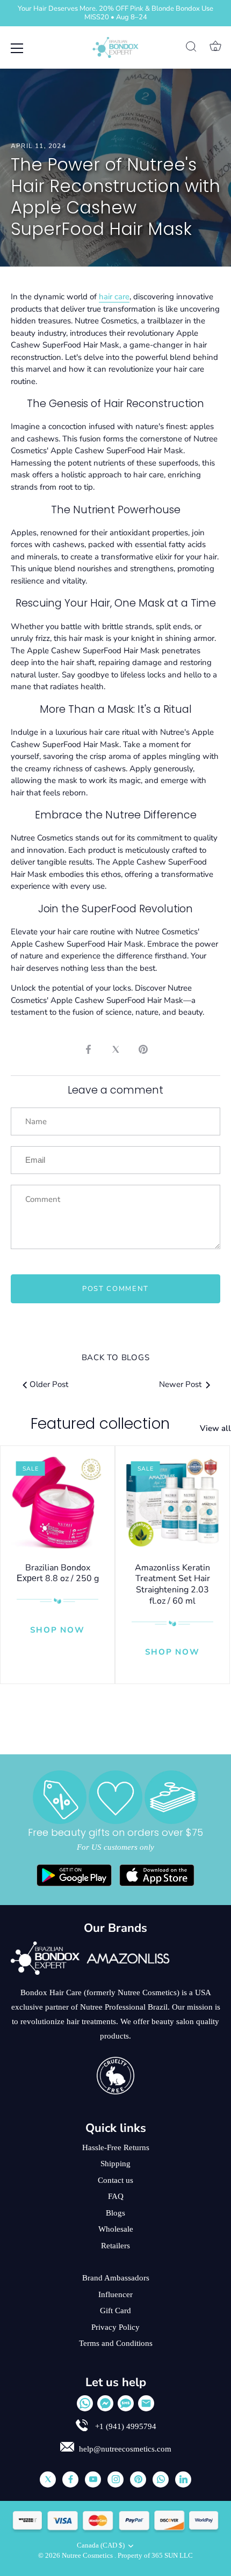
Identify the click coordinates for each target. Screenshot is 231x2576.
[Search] (191, 48)
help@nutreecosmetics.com (125, 2449)
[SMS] (126, 2403)
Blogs (115, 2213)
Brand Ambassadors (116, 2278)
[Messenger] (105, 2403)
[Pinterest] (138, 2479)
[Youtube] (93, 2479)
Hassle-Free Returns (116, 2147)
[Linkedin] (183, 2479)
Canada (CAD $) (101, 2545)
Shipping (115, 2164)
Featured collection (100, 1424)
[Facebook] (70, 2479)
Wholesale (116, 2229)
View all (215, 1428)
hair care (114, 297)
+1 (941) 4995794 (125, 2426)
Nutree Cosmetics (88, 2556)
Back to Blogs (116, 1357)
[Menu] (17, 48)
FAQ (116, 2196)
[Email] (146, 2403)
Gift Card (115, 2311)
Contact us (115, 2180)
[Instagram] (115, 2479)
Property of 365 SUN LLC (155, 2556)
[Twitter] (48, 2479)
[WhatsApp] (85, 2403)
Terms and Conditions (116, 2343)
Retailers (115, 2246)
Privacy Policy (115, 2327)
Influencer (115, 2294)
